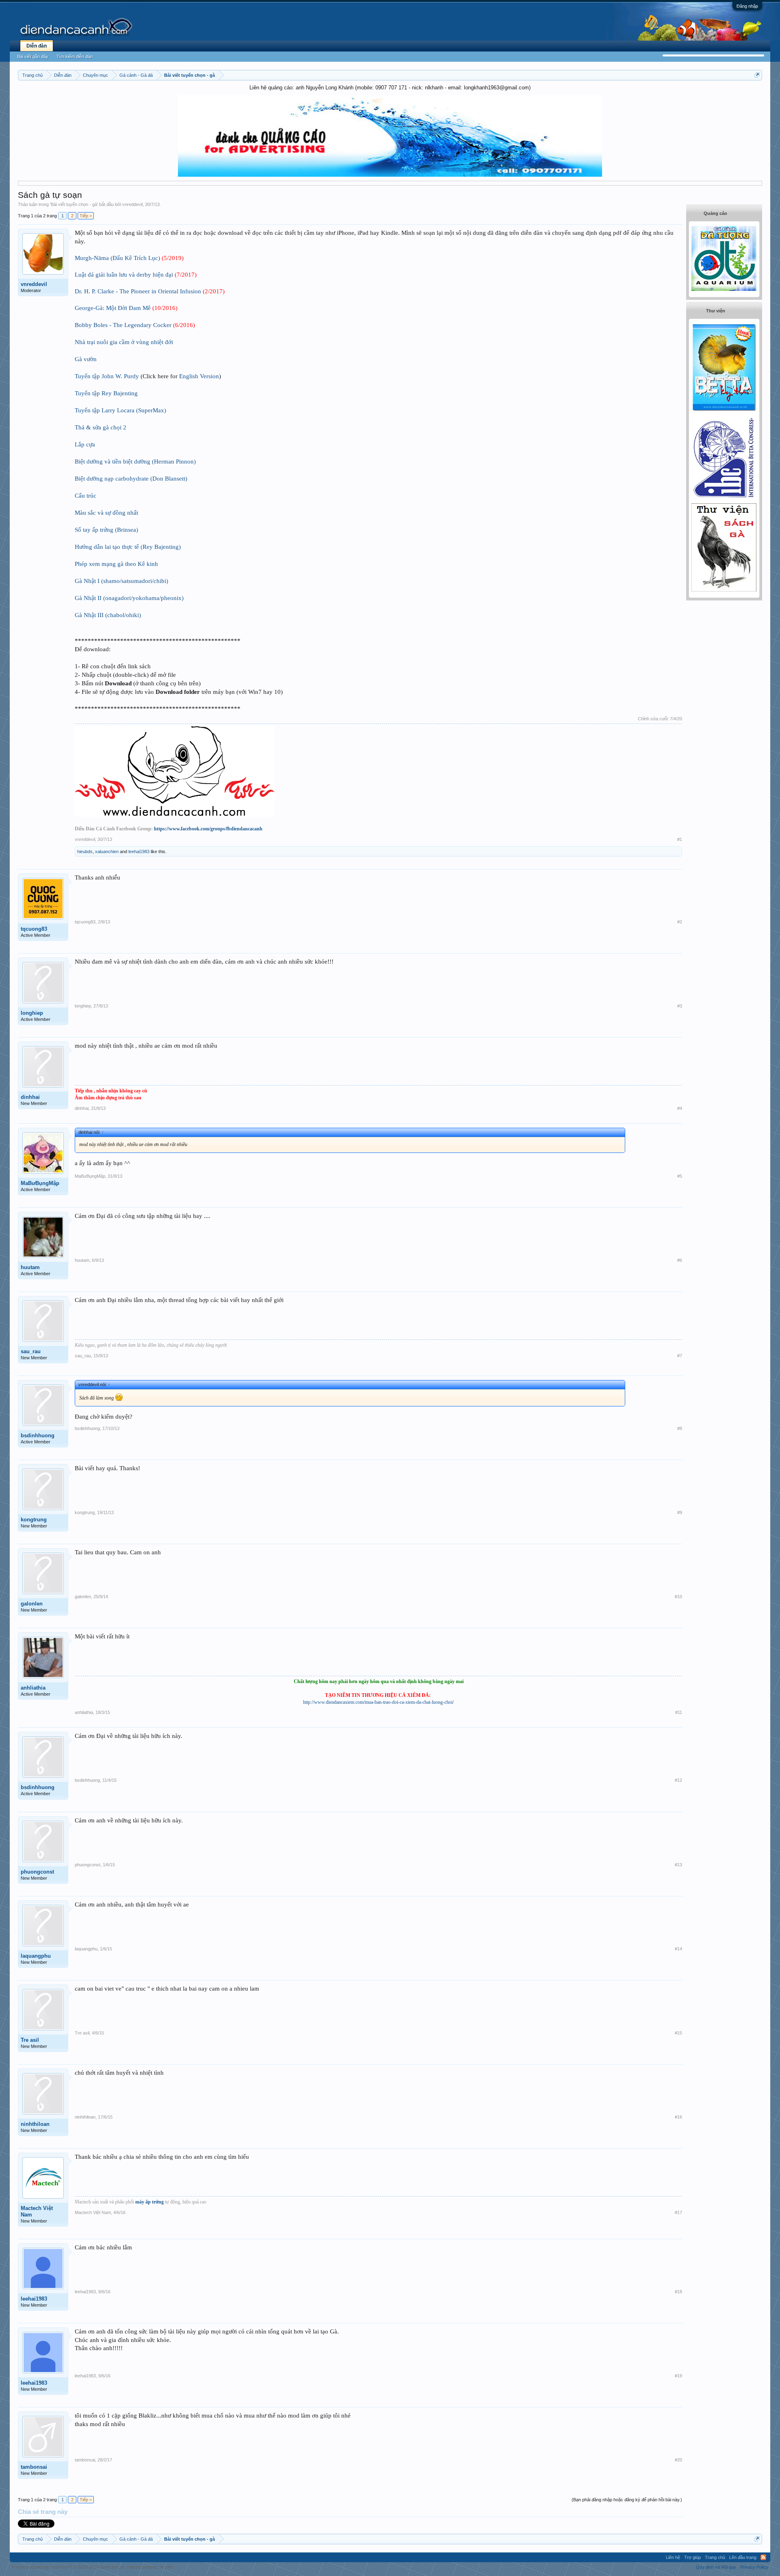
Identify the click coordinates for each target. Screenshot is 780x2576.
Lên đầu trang (743, 2557)
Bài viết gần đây (33, 56)
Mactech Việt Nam (37, 2211)
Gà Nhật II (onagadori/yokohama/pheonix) (129, 598)
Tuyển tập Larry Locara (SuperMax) (120, 410)
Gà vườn (86, 359)
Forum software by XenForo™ (69, 2567)
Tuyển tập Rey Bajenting (106, 393)
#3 (680, 1006)
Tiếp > (86, 216)
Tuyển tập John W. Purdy (107, 376)
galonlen (32, 1604)
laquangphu (36, 1956)
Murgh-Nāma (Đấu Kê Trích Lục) (117, 258)
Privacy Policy (754, 2567)
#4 (680, 1108)
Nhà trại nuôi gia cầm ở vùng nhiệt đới (124, 342)
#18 (678, 2292)
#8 (680, 1428)
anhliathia (33, 1688)
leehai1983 (139, 851)
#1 (680, 839)
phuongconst (37, 1872)
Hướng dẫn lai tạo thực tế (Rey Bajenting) (128, 547)
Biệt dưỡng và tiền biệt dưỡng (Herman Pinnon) (135, 461)
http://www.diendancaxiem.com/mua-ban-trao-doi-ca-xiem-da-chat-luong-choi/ (378, 1702)
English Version (199, 376)
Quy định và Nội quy (716, 2567)
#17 (678, 2212)
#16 (678, 2117)
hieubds (85, 851)
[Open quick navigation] (757, 75)
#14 (678, 1949)
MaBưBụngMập (40, 1183)
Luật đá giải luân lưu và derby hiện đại (124, 275)
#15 (678, 2033)
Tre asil (30, 2040)
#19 (678, 2376)
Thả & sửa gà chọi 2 (101, 427)
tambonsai (34, 2467)
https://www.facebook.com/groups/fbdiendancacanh (208, 829)
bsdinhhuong (38, 1435)
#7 (680, 1356)
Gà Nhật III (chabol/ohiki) (108, 615)
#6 (680, 1260)
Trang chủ (715, 2557)
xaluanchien (107, 851)
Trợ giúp (692, 2557)
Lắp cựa (85, 444)
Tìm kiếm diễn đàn (75, 56)
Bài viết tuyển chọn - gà (74, 204)
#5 (680, 1176)
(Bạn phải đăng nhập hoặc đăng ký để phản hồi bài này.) (627, 2500)
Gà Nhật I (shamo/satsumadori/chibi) (121, 581)
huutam (30, 1267)
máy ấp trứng (149, 2202)
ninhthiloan (35, 2124)
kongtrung (34, 1520)
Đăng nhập (747, 6)
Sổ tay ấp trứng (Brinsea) (106, 530)
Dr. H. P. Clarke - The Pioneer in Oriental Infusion (138, 291)
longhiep (32, 1013)
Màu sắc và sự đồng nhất (106, 513)
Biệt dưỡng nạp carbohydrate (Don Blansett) (131, 479)
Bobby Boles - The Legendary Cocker (123, 325)
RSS (763, 2557)
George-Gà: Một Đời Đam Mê (113, 308)
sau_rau (31, 1351)
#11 (679, 1712)
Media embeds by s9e (151, 2567)
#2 (680, 922)
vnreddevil (132, 204)
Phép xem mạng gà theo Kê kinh (116, 564)
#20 (678, 2460)
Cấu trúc (86, 496)
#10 (678, 1597)
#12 (678, 1780)
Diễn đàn (37, 46)
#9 (680, 1512)
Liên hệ (673, 2557)
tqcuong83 (34, 929)
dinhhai (30, 1097)
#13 (678, 1865)
